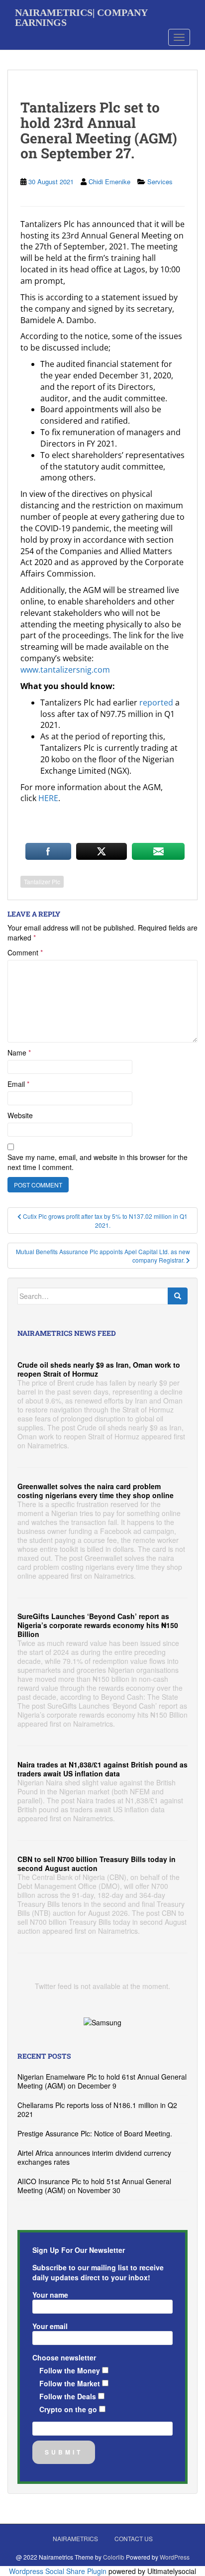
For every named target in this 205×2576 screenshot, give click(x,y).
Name (19, 1053)
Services (160, 181)
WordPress (175, 2557)
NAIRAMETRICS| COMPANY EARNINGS (81, 16)
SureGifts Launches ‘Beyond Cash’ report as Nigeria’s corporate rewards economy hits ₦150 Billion (98, 1625)
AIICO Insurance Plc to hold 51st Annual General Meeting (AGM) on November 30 (94, 2186)
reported (156, 703)
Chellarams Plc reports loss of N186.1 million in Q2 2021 (97, 2109)
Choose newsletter (64, 2357)
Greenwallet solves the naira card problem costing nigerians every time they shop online (96, 1491)
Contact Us (134, 2538)
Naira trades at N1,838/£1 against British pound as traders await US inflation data (102, 1769)
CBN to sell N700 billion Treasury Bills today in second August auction (97, 1864)
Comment (25, 952)
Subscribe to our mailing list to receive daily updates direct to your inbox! (98, 2272)
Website (20, 1115)
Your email (50, 2326)
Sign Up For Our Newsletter (79, 2250)
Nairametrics (75, 2538)
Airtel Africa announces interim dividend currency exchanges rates (94, 2157)
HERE (48, 798)
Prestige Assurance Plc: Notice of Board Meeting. (95, 2133)
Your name (50, 2295)
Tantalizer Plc (42, 881)
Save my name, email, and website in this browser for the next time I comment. (98, 1162)
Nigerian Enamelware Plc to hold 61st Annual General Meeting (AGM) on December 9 (102, 2081)
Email (18, 1084)
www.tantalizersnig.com (65, 670)
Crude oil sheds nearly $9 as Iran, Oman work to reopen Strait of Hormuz (99, 1369)
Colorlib (114, 2557)
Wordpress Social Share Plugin (59, 2571)
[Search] (178, 1296)
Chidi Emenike (109, 181)
